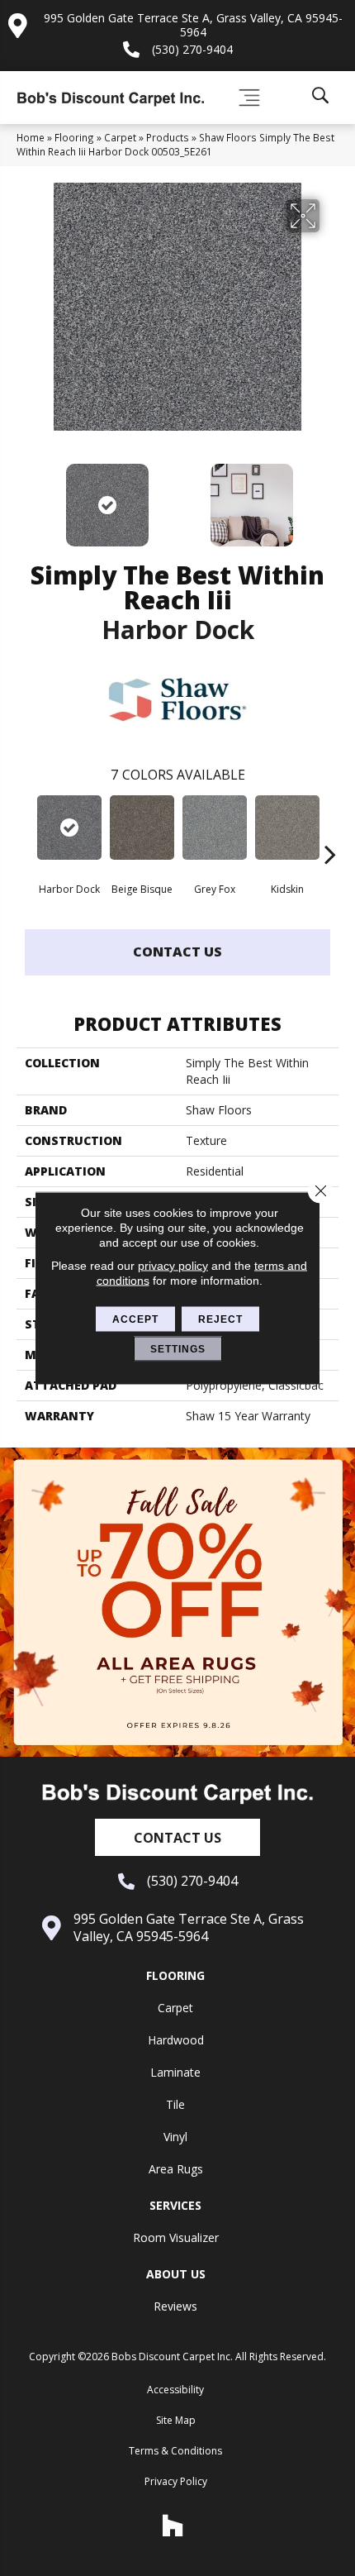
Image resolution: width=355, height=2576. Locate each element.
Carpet (120, 137)
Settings (178, 1349)
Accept (135, 1319)
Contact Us (177, 952)
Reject (220, 1319)
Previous (25, 497)
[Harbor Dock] (69, 828)
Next (330, 497)
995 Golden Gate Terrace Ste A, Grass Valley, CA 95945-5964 (193, 25)
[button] (177, 1837)
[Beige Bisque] (142, 828)
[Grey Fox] (215, 828)
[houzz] (173, 2526)
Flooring (74, 137)
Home (31, 137)
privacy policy (173, 1266)
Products (168, 137)
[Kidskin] (287, 828)
